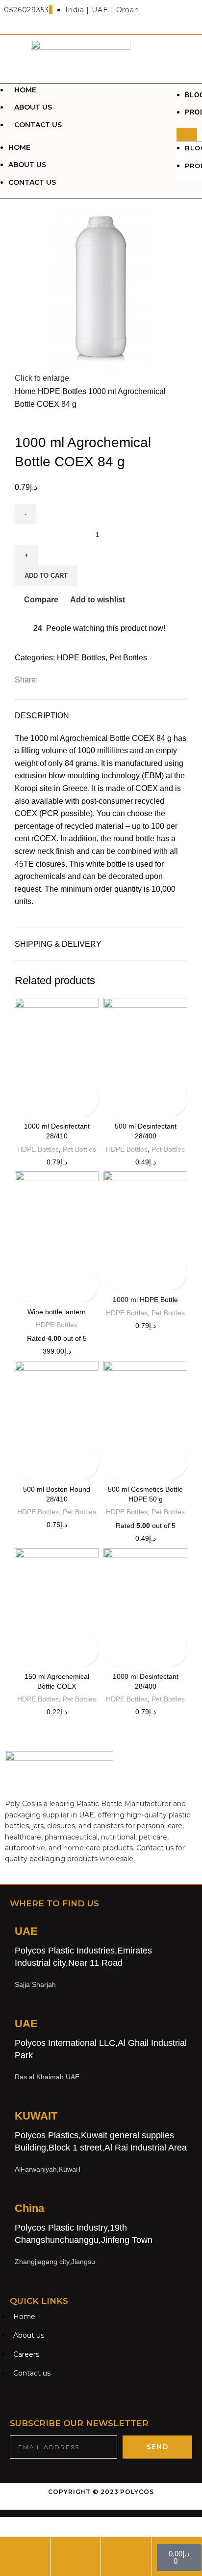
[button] (187, 135)
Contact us (38, 125)
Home (25, 90)
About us (33, 107)
